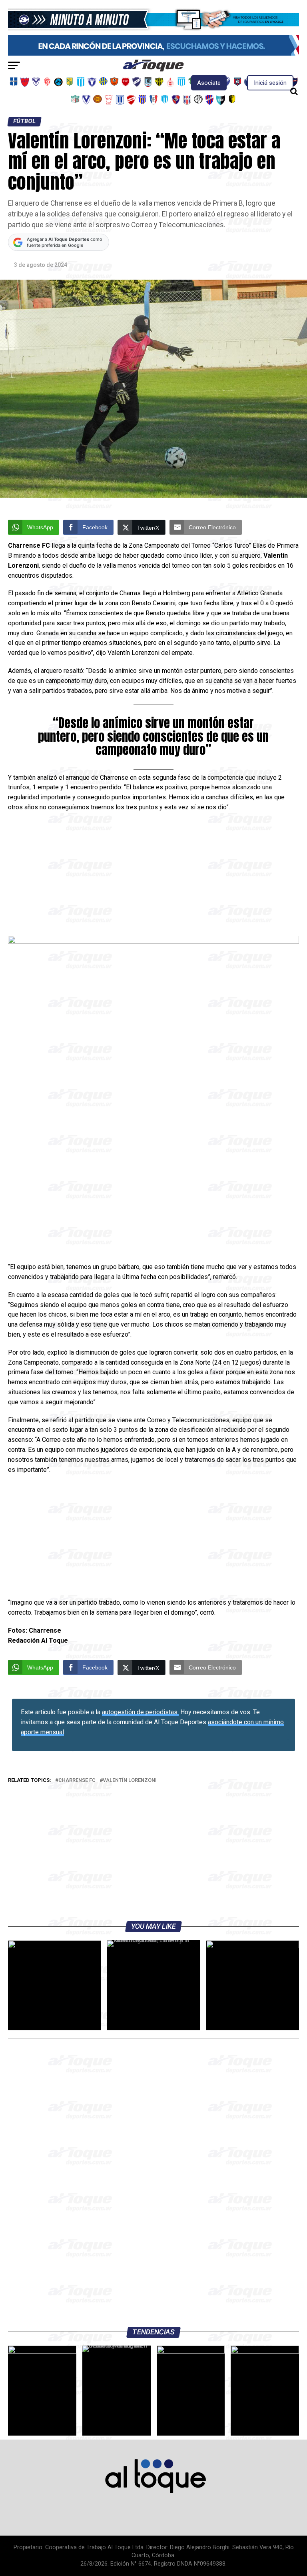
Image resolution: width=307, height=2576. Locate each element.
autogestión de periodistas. (140, 1712)
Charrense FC (77, 1780)
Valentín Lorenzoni (130, 1780)
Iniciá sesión (270, 83)
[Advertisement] (153, 877)
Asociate (209, 83)
